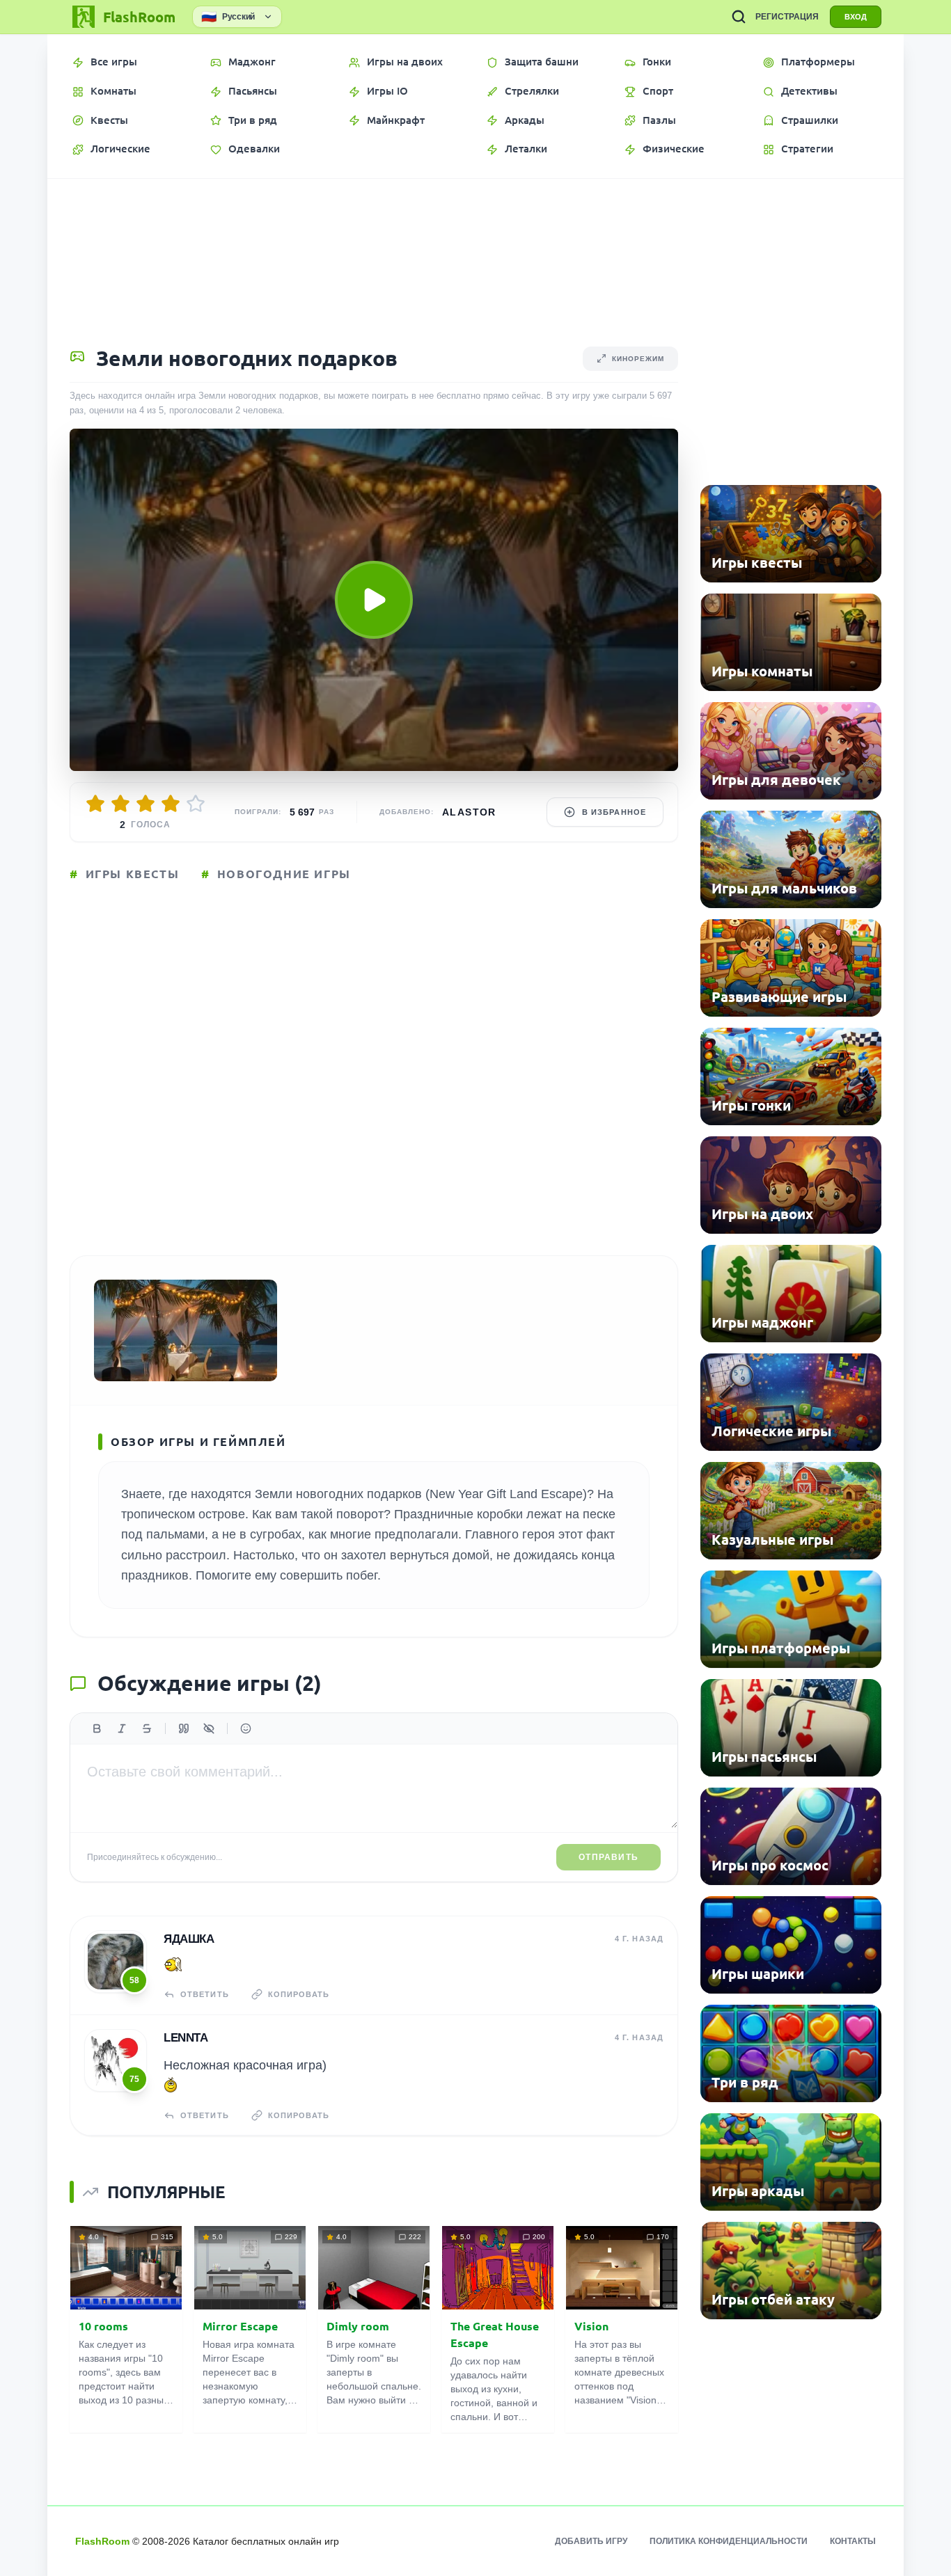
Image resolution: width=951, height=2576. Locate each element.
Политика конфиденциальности (729, 2541)
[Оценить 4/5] (171, 804)
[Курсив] (122, 1728)
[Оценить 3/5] (146, 804)
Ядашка (189, 1939)
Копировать (299, 1994)
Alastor (469, 812)
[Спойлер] (209, 1728)
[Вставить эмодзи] (246, 1728)
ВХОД (856, 17)
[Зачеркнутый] (147, 1728)
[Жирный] (97, 1728)
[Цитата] (184, 1728)
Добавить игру (591, 2541)
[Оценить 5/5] (196, 804)
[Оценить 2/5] (120, 804)
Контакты (853, 2541)
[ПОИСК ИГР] (739, 17)
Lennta (186, 2038)
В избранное (614, 812)
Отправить (608, 1857)
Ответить (205, 1994)
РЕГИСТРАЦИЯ (787, 17)
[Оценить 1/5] (95, 804)
